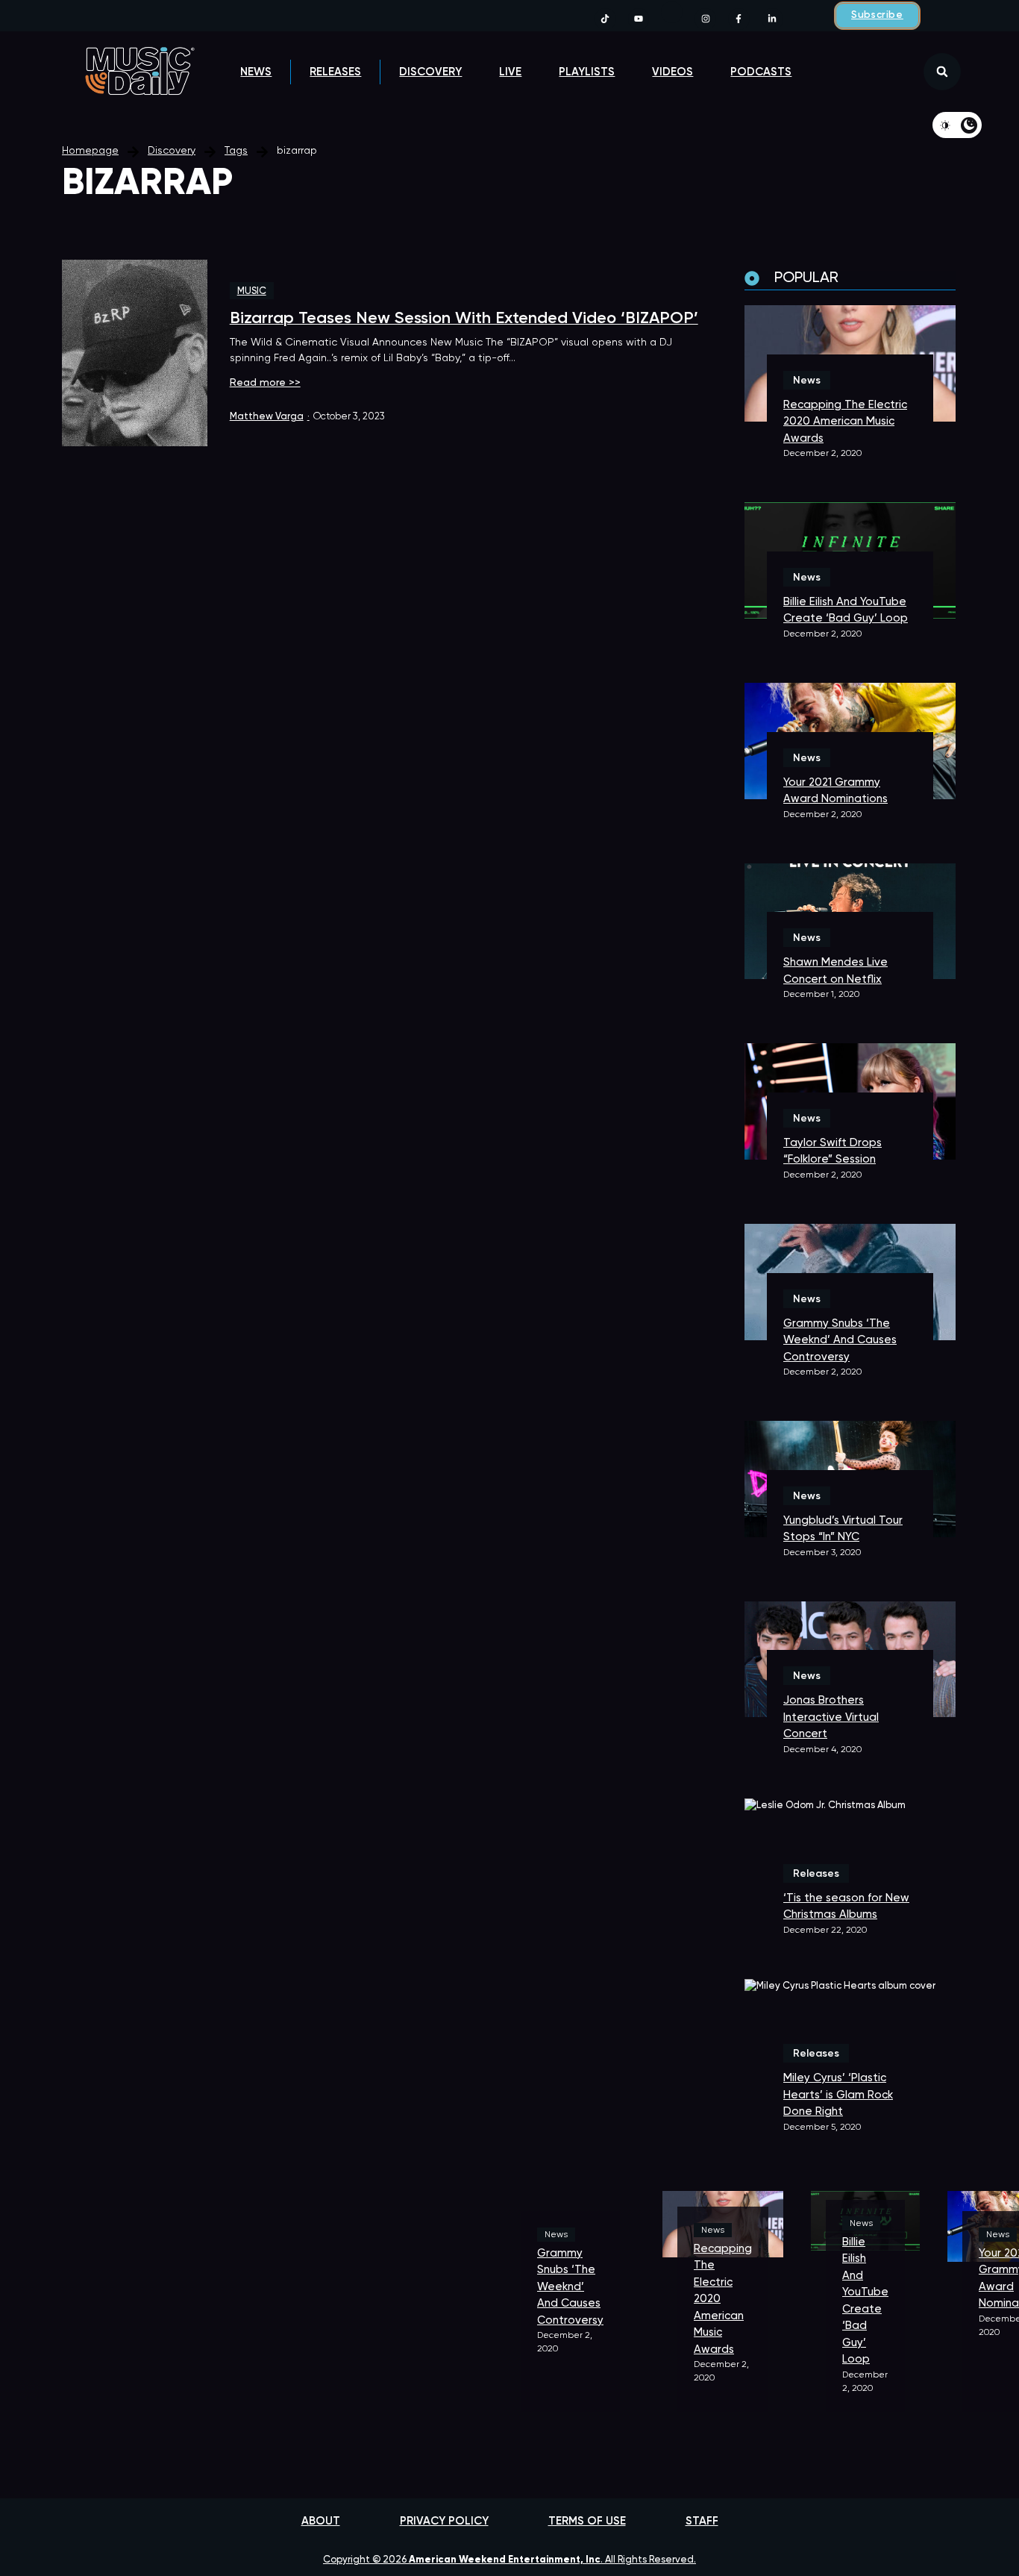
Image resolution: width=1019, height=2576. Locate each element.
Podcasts (761, 72)
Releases (335, 72)
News (256, 72)
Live (510, 72)
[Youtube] (639, 19)
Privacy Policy (444, 2521)
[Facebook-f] (739, 19)
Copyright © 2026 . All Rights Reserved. (509, 2560)
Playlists (587, 72)
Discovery (430, 72)
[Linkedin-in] (772, 19)
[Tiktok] (605, 19)
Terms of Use (587, 2521)
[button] (942, 72)
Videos (672, 72)
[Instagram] (705, 19)
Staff (702, 2521)
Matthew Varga (270, 417)
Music (252, 291)
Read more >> (265, 383)
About (321, 2521)
